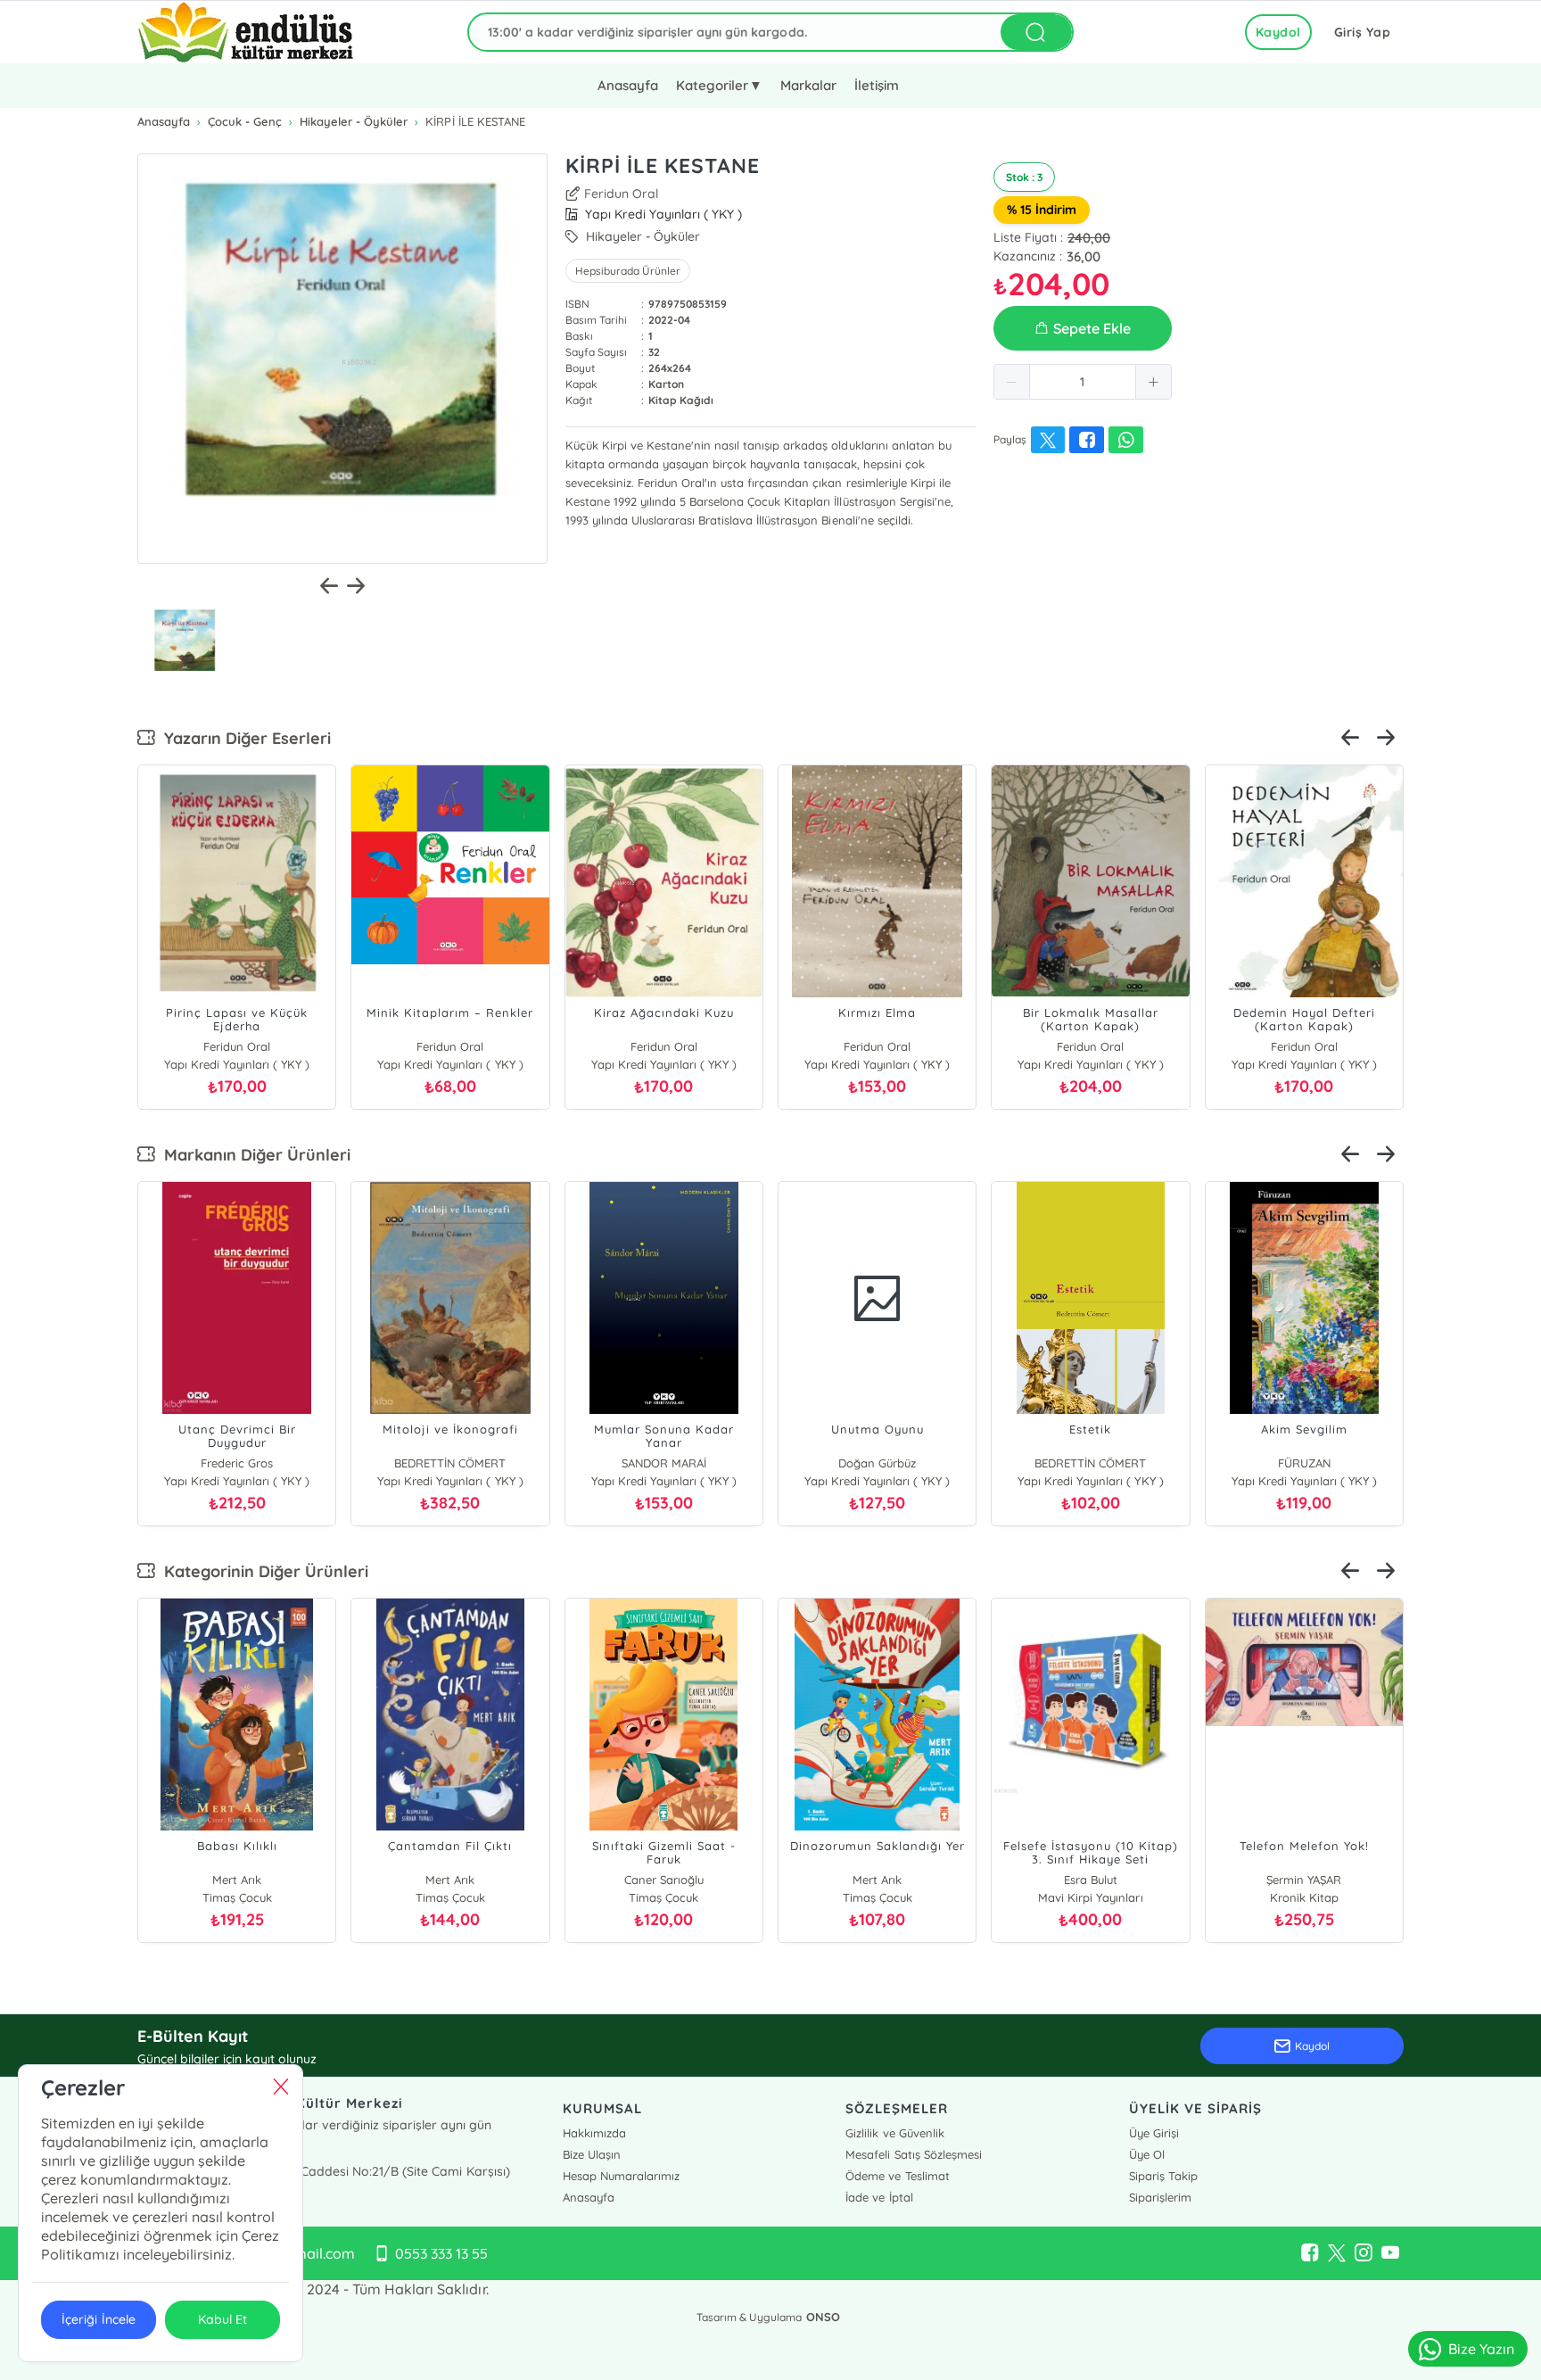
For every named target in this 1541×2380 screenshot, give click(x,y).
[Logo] (246, 32)
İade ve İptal (879, 2197)
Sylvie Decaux (1084, 1463)
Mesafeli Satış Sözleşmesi (913, 2154)
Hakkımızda (594, 2133)
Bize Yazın (1481, 2349)
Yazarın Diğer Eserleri (243, 738)
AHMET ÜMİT (1298, 1463)
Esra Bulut (1091, 1880)
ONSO (823, 2317)
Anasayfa (628, 85)
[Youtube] (1390, 2253)
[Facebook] (1310, 2253)
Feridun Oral (621, 194)
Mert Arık (237, 1880)
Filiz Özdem (658, 1463)
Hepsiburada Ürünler (628, 271)
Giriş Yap (1363, 32)
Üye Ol (1147, 2154)
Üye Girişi (1154, 2133)
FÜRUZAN (445, 1463)
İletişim (877, 85)
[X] (1337, 2253)
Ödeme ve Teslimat (897, 2176)
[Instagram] (1364, 2253)
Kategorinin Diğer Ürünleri (262, 1571)
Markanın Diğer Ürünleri (253, 1155)
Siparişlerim (1160, 2197)
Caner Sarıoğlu (664, 1880)
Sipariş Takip (1163, 2176)
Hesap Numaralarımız (621, 2176)
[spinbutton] (1083, 382)
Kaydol (1278, 32)
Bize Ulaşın (592, 2154)
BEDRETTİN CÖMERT (231, 1463)
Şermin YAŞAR (1304, 1880)
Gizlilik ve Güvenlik (894, 2133)
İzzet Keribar (871, 1463)
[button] (1012, 382)
